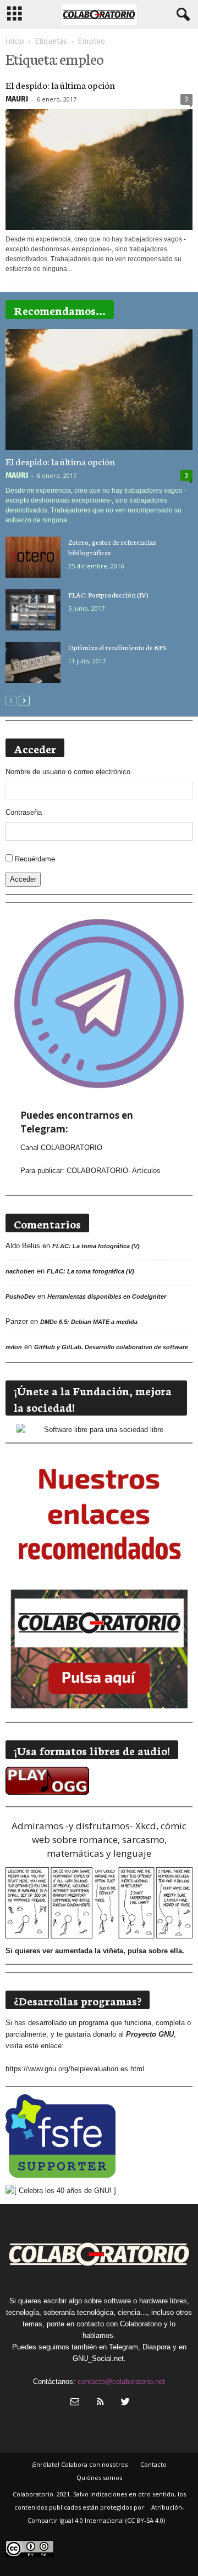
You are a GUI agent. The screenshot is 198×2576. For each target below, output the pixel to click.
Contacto (153, 2464)
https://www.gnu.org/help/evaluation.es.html (75, 2069)
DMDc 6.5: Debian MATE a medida (89, 1322)
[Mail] (75, 2403)
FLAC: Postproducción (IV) (108, 594)
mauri (17, 99)
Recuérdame (35, 859)
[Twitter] (124, 2403)
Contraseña (24, 812)
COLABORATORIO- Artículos (114, 1171)
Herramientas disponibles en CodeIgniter (107, 1297)
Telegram (123, 2347)
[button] (181, 15)
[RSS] (100, 2403)
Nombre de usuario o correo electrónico (68, 772)
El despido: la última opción (60, 84)
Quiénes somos (99, 2478)
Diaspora (156, 2347)
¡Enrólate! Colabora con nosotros (79, 2464)
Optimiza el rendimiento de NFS (117, 647)
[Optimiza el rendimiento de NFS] (33, 663)
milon (14, 1347)
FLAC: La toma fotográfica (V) (96, 1246)
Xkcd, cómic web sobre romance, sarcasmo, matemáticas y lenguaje (109, 1839)
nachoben (20, 1271)
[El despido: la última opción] (99, 170)
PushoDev (20, 1297)
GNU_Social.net (98, 2358)
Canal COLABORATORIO (61, 1148)
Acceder (23, 879)
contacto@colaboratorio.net (121, 2381)
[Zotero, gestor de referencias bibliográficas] (33, 557)
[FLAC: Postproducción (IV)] (33, 610)
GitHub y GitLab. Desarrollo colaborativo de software (111, 1347)
